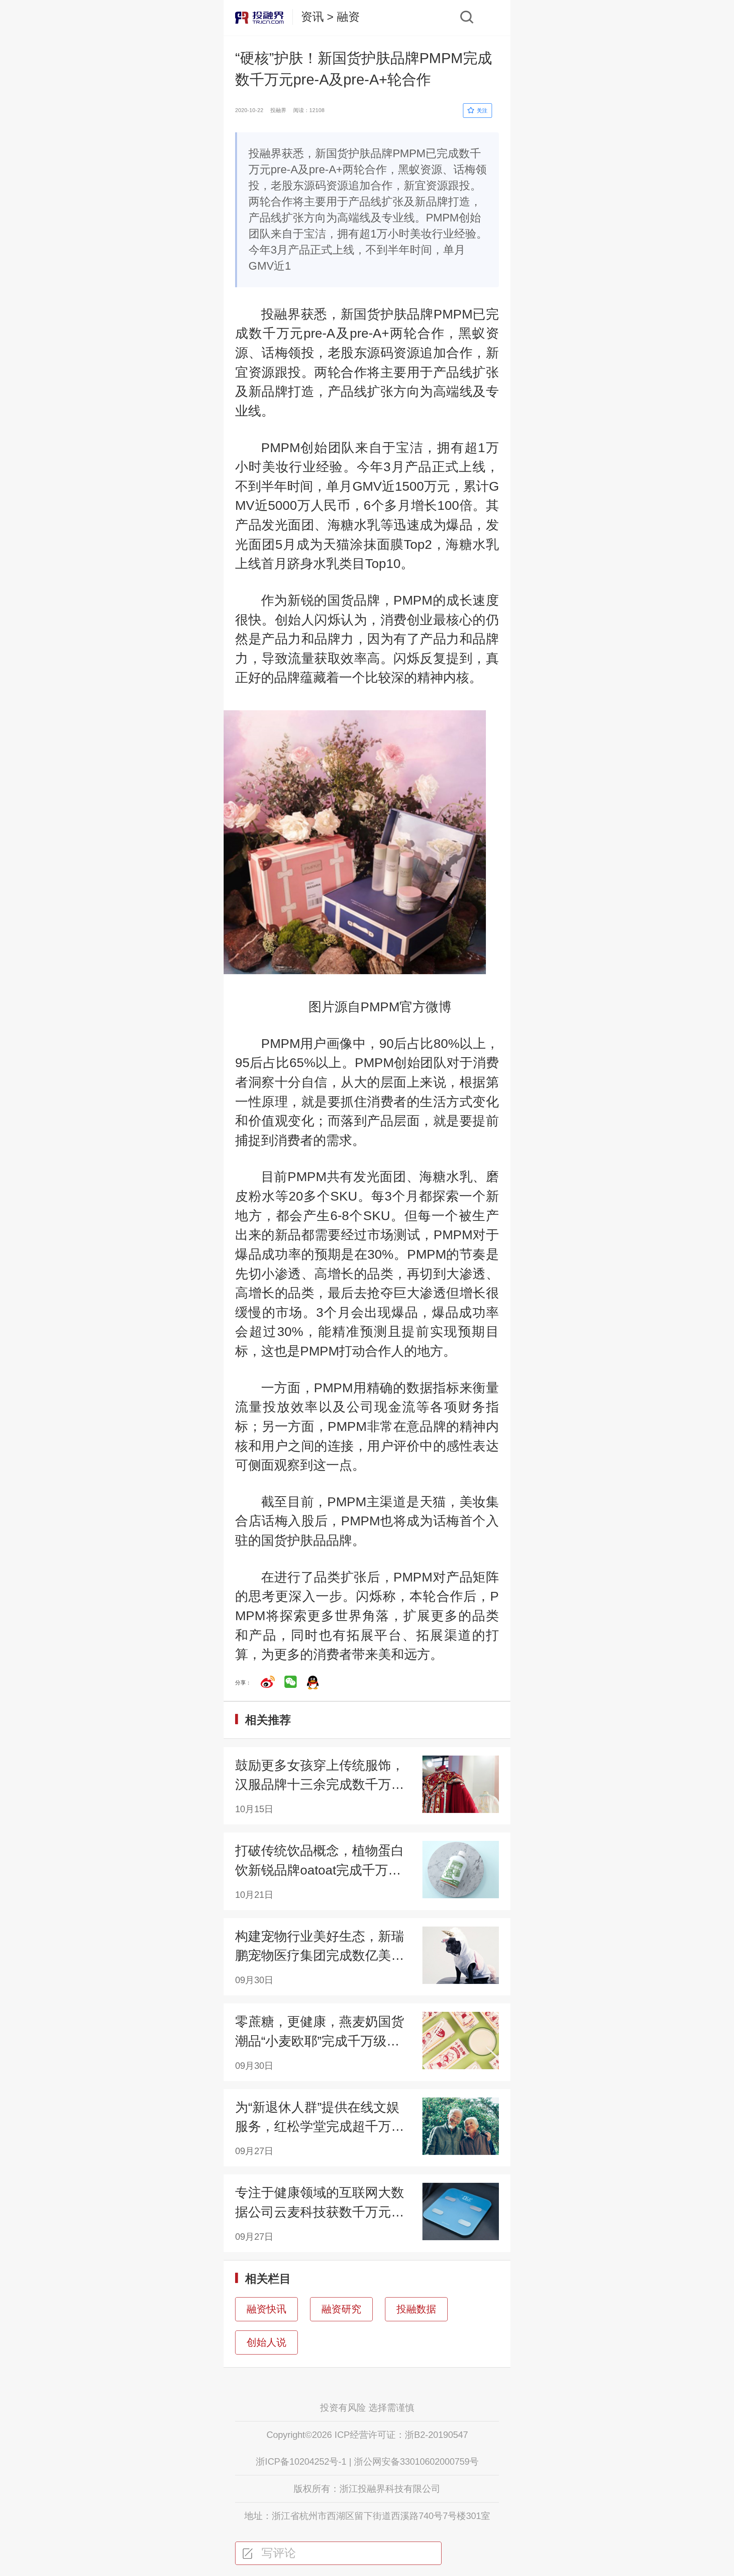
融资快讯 (266, 2309)
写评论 (277, 2553)
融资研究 (341, 2309)
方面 (287, 1388)
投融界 (281, 314)
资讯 (312, 17)
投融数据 (416, 2309)
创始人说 (266, 2342)
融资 (348, 17)
